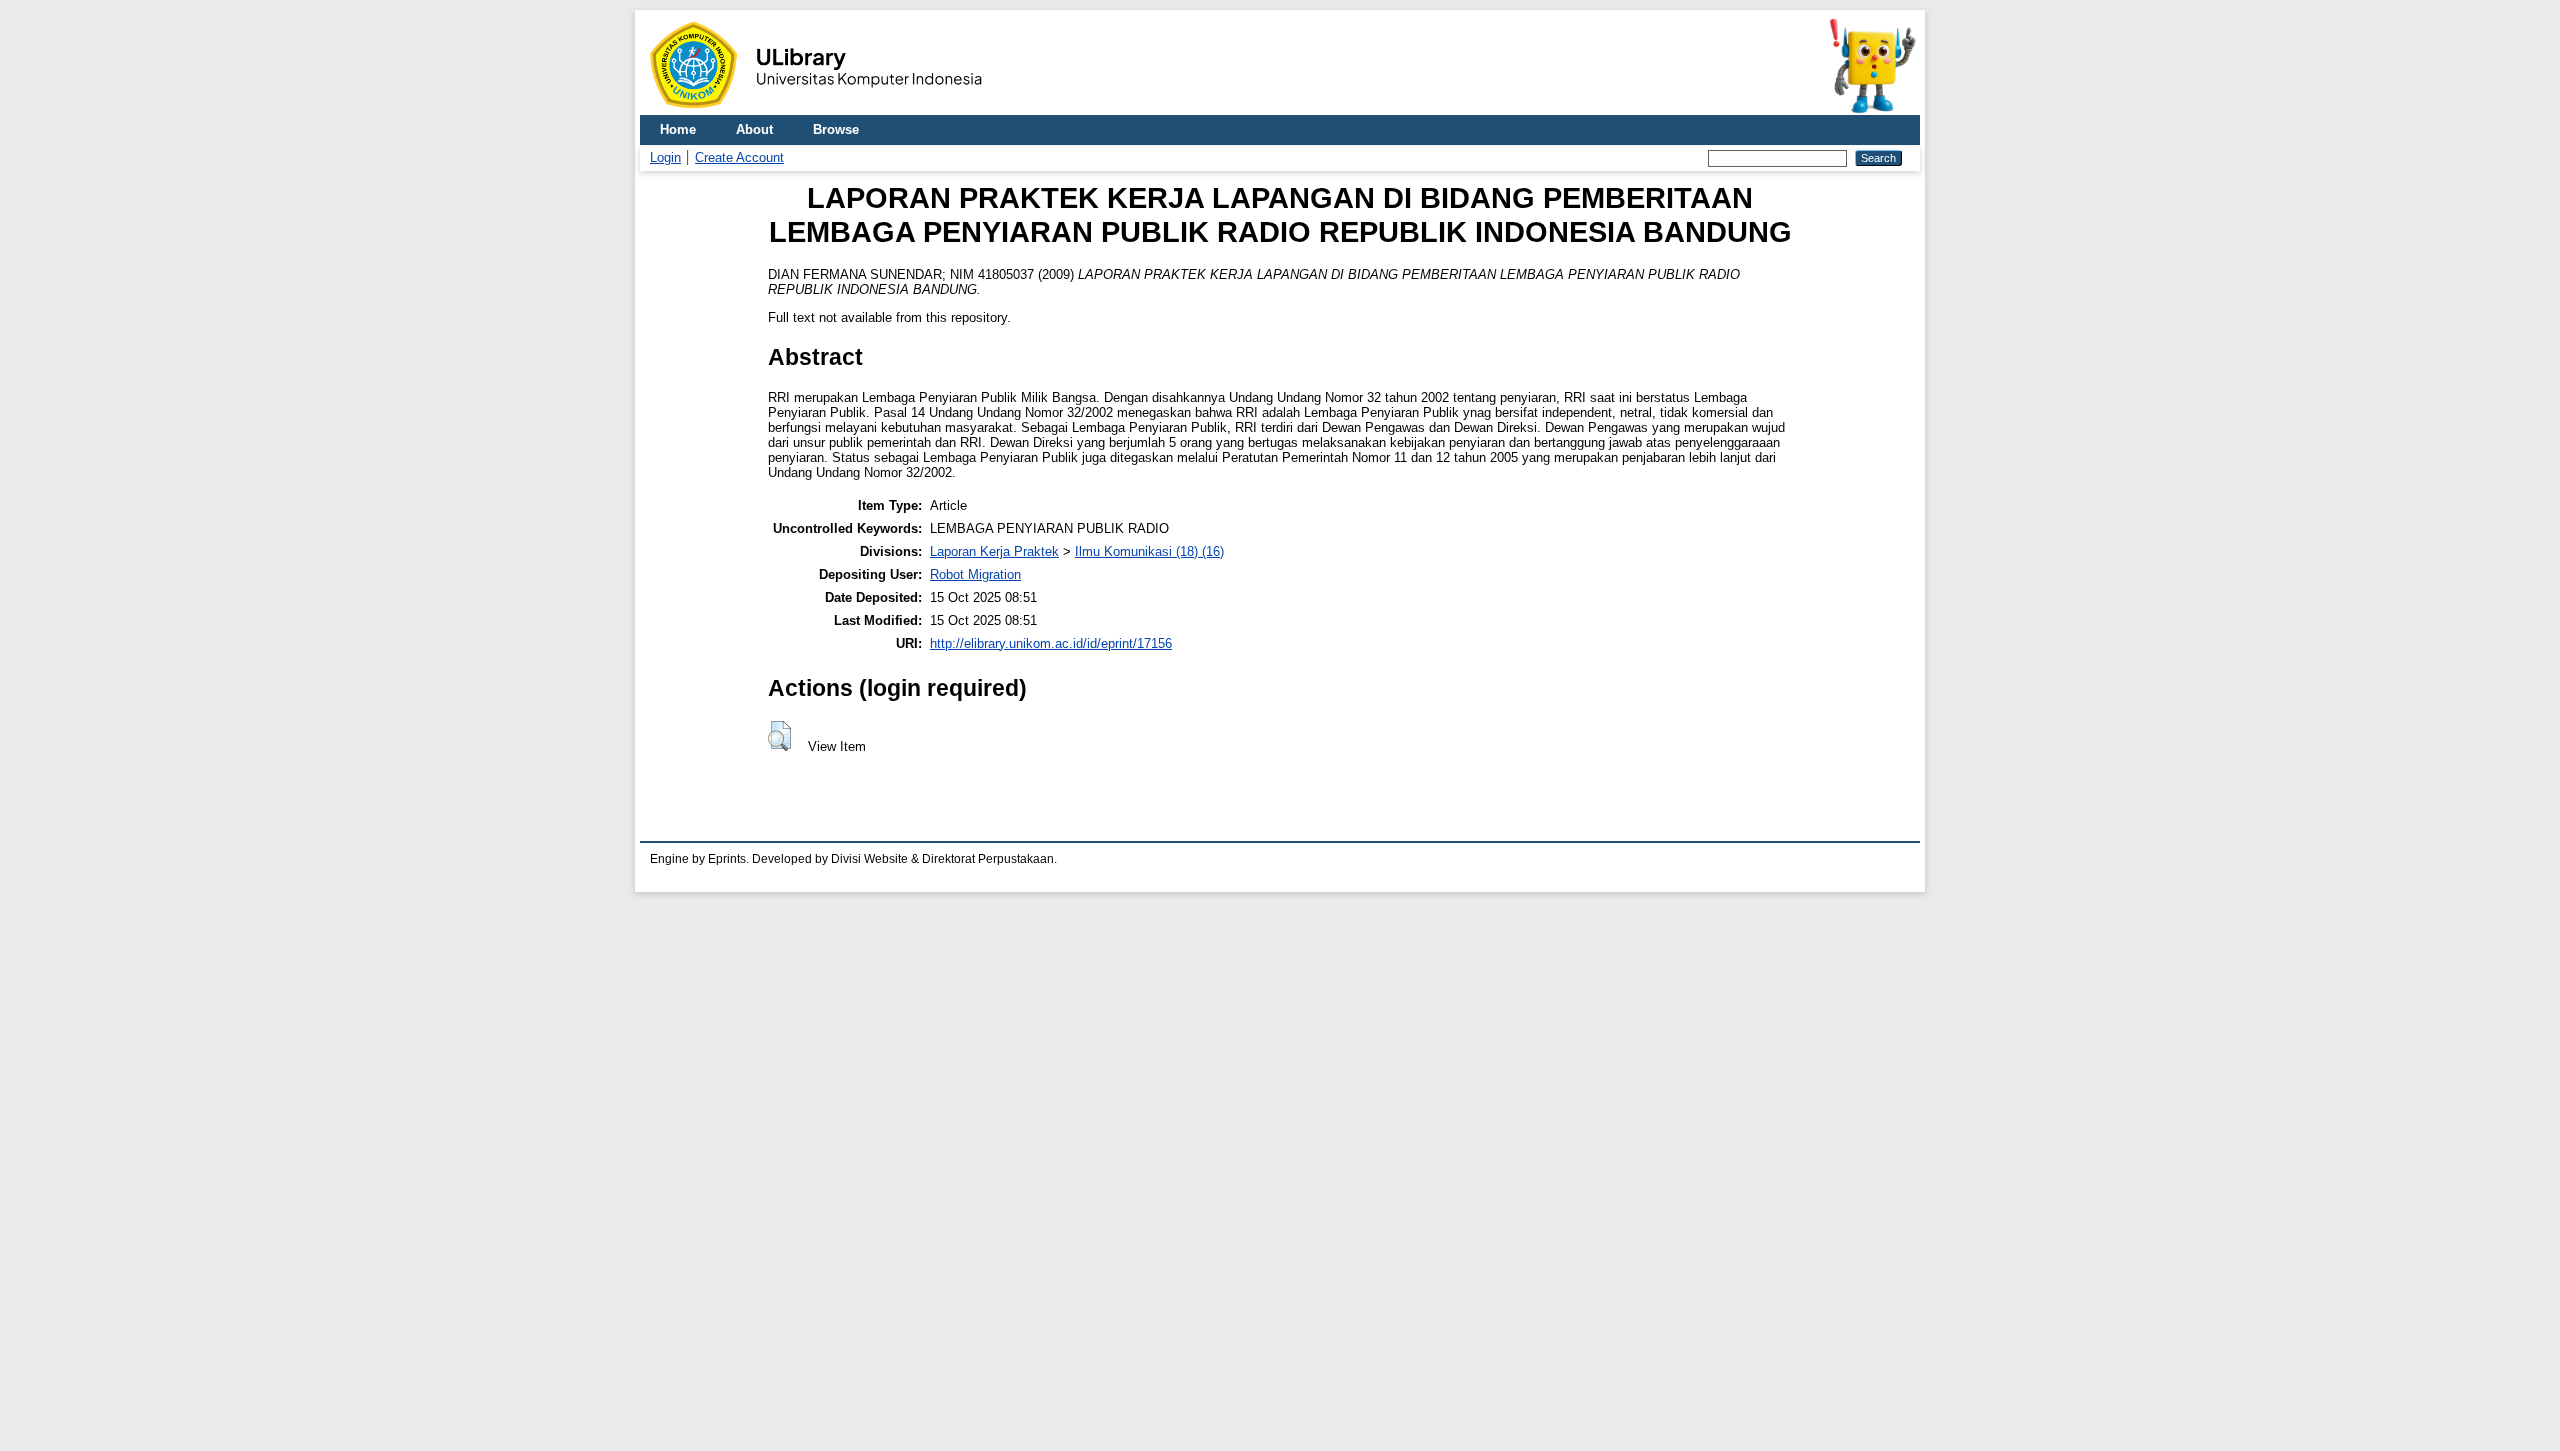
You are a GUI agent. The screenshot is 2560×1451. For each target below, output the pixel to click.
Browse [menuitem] (836, 129)
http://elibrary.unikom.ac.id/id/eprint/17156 (1051, 643)
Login (665, 157)
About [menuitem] (754, 129)
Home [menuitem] (678, 129)
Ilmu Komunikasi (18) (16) (1149, 551)
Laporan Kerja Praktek (994, 551)
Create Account (739, 157)
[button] (779, 736)
